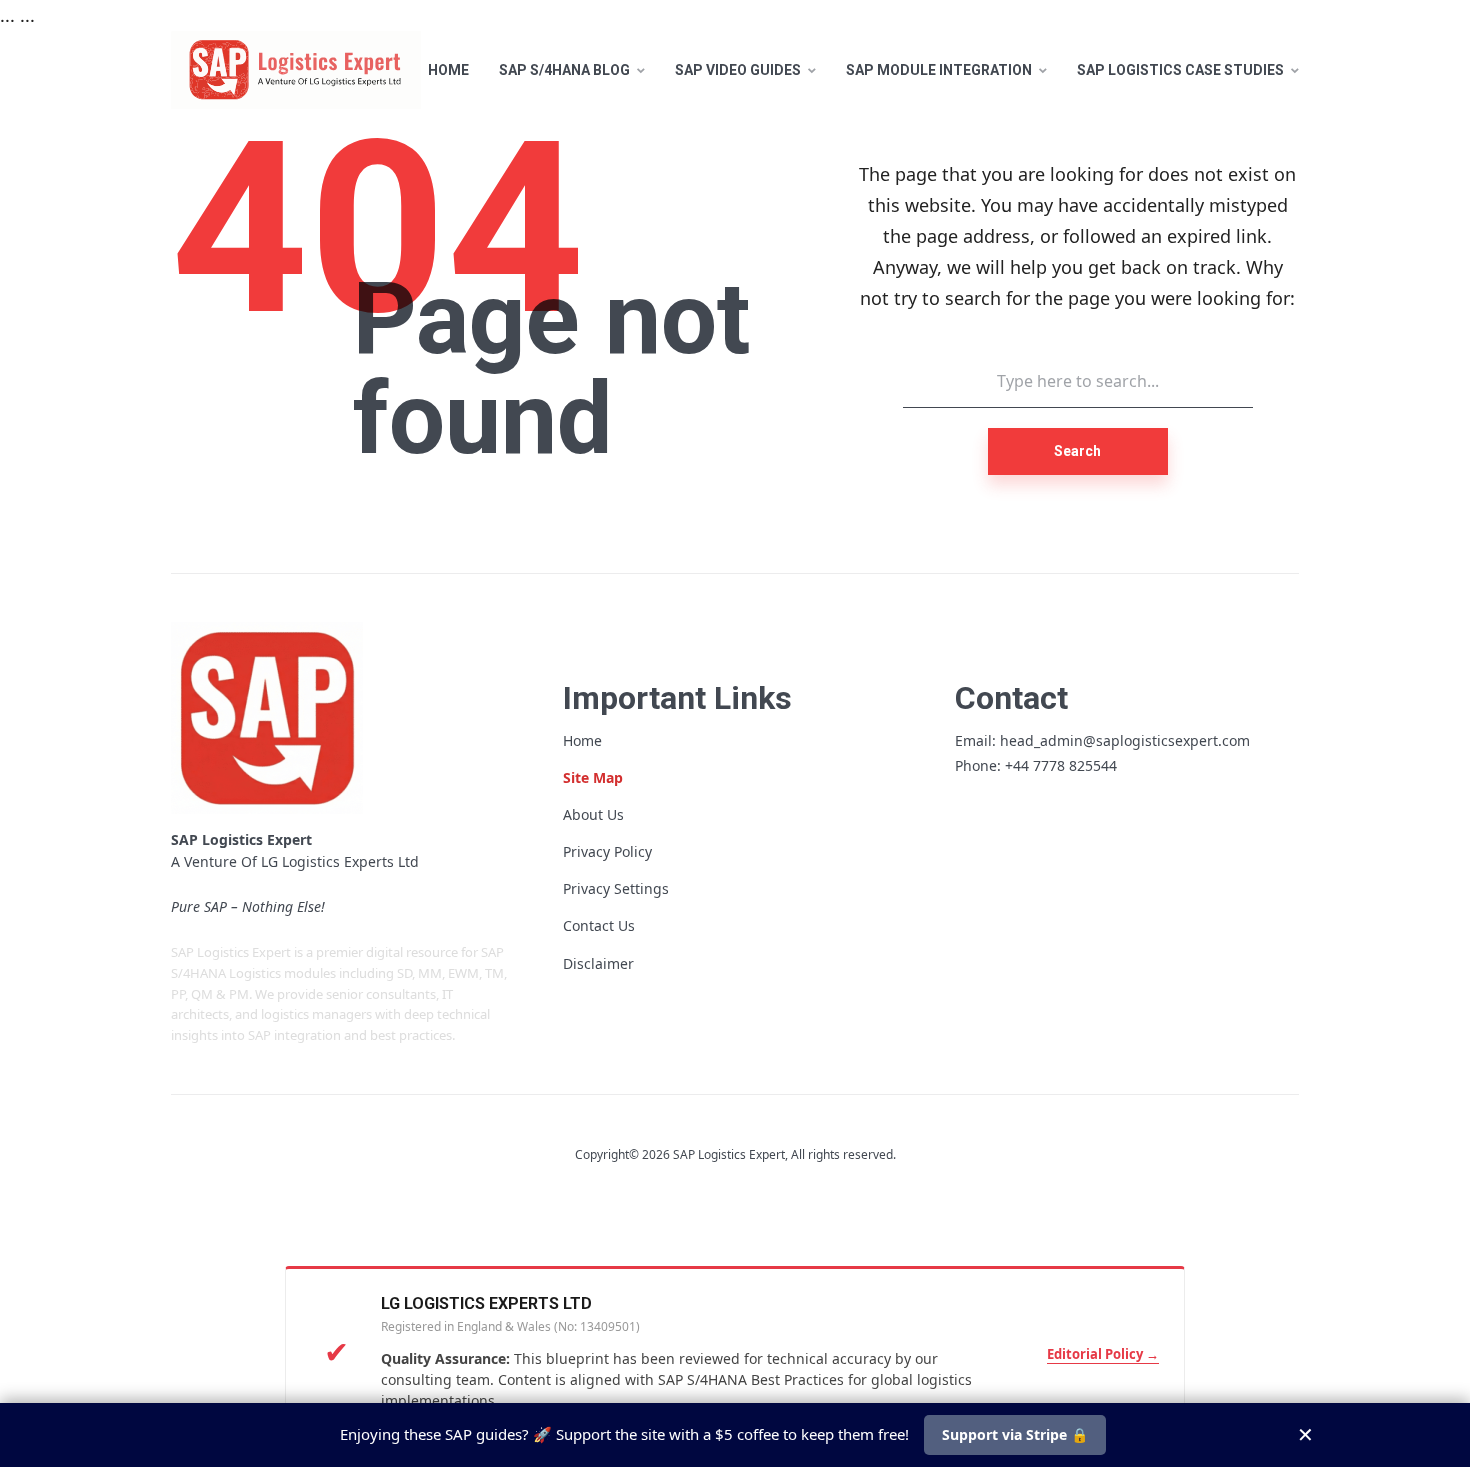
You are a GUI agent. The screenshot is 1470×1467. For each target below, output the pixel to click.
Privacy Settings (616, 888)
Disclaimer (598, 963)
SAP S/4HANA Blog (564, 70)
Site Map (593, 777)
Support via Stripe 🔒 (1015, 1434)
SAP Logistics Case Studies (1180, 70)
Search (1077, 451)
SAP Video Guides (738, 70)
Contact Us (599, 925)
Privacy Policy (607, 851)
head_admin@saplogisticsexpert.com (1125, 740)
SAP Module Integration (939, 70)
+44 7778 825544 (1061, 765)
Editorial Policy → (1103, 1354)
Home (448, 70)
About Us (593, 814)
